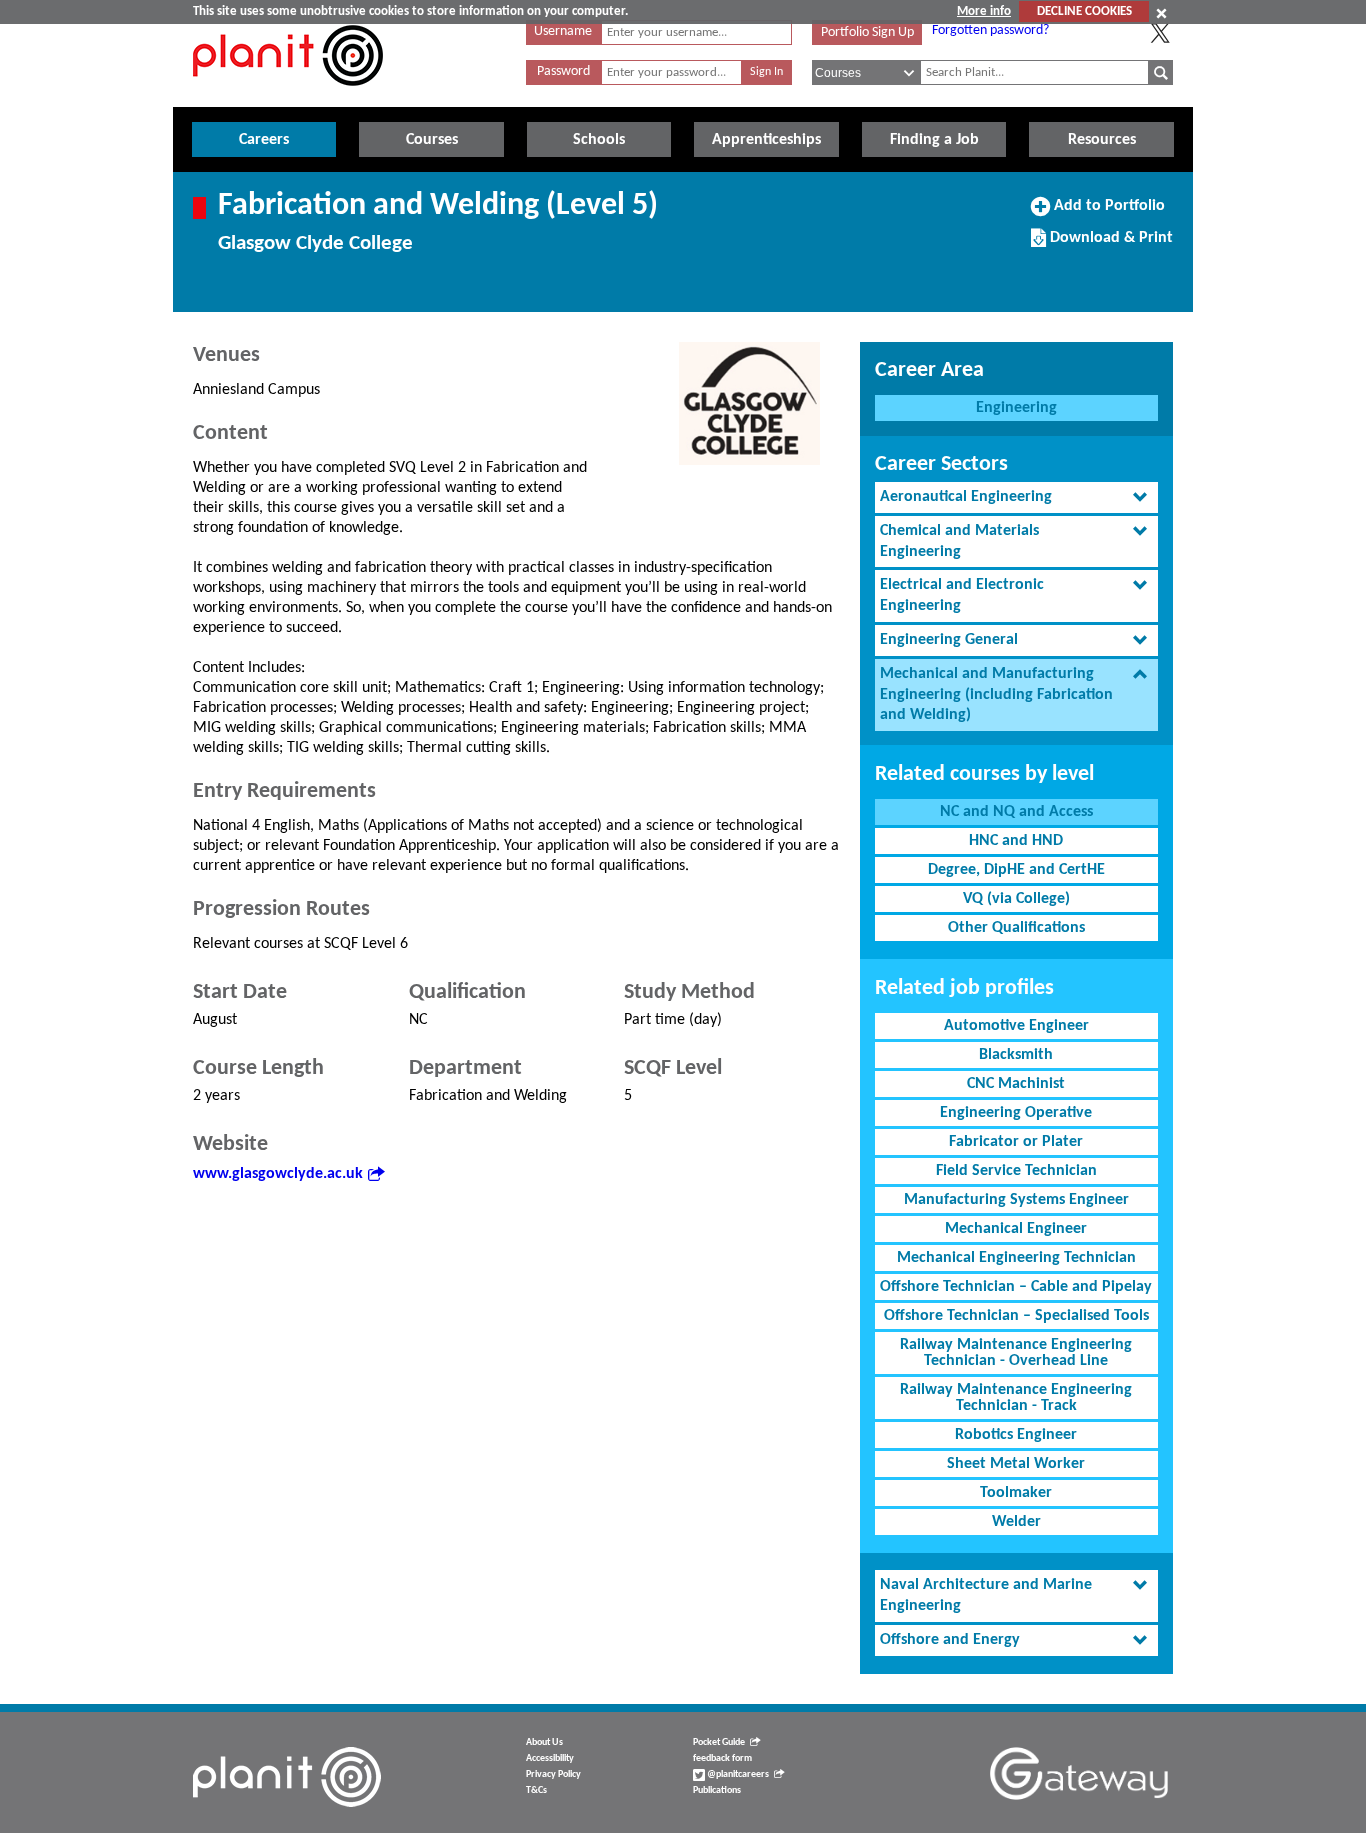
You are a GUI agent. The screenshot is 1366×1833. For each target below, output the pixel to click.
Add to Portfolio (1107, 213)
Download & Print (1109, 245)
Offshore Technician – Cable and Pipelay (1016, 1287)
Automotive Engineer (1016, 1026)
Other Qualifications (1016, 928)
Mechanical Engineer (1016, 1229)
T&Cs (536, 1790)
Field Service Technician (1016, 1171)
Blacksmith (1016, 1055)
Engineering (1016, 408)
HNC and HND (1016, 841)
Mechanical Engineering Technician (1016, 1258)
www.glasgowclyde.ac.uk (278, 1174)
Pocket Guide (719, 1742)
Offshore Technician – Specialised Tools (1016, 1316)
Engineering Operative (1016, 1113)
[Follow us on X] (1160, 33)
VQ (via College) (1016, 899)
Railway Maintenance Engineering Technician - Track (1016, 1398)
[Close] (1161, 13)
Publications (717, 1790)
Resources (1102, 140)
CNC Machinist (1016, 1084)
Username (563, 31)
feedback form (722, 1758)
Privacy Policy (553, 1774)
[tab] (1016, 497)
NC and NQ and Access (1016, 812)
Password (563, 71)
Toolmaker (1016, 1493)
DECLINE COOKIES (1084, 11)
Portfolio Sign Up (867, 32)
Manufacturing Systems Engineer (1016, 1200)
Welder (1016, 1522)
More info (984, 11)
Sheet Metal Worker (1016, 1464)
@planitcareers (737, 1774)
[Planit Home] (288, 97)
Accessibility (550, 1758)
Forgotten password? (990, 30)
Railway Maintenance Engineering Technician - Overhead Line (1016, 1353)
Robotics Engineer (1016, 1435)
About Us (544, 1742)
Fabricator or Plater (1016, 1142)
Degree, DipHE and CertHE (1016, 870)
